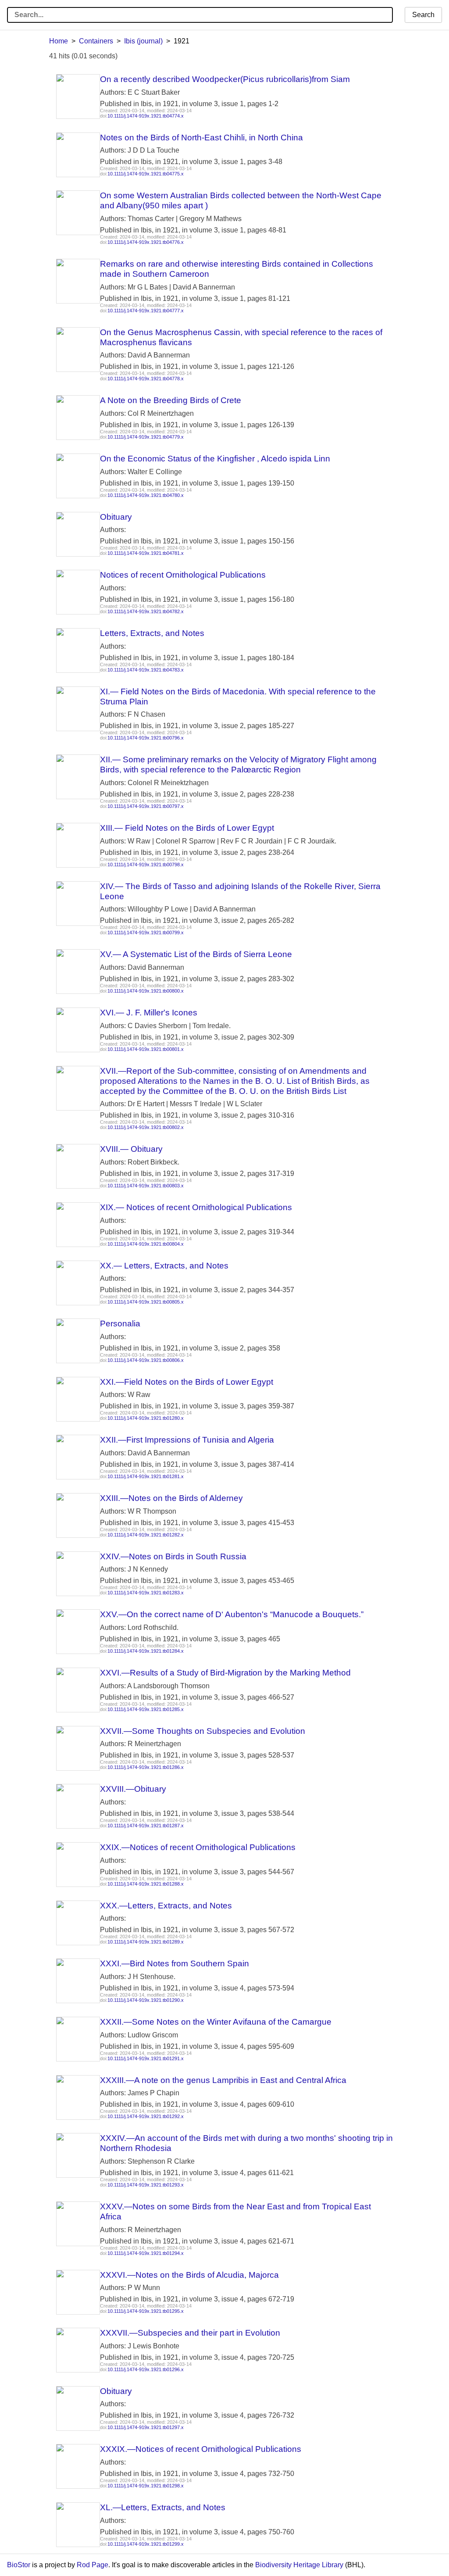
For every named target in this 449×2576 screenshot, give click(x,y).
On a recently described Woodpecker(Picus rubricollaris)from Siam (225, 79)
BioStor (19, 2565)
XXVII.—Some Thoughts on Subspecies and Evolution (203, 1731)
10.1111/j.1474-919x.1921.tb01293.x (146, 2185)
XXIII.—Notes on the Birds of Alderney (171, 1498)
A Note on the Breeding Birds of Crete (171, 400)
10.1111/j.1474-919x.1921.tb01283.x (146, 1593)
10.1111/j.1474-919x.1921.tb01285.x (146, 1709)
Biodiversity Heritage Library (299, 2565)
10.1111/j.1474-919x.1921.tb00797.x (146, 806)
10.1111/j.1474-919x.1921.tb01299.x (146, 2544)
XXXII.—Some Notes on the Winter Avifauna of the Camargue (216, 2022)
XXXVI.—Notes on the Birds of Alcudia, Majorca (189, 2275)
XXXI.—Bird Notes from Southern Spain (175, 1963)
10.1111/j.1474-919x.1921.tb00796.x (146, 738)
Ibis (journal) (143, 41)
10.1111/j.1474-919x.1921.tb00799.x (146, 933)
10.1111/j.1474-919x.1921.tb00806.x (146, 1360)
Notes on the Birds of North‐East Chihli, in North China (201, 138)
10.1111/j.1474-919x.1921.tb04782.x (146, 611)
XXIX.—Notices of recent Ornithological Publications (198, 1847)
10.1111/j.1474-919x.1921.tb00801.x (146, 1049)
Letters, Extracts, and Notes (152, 633)
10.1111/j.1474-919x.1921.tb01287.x (146, 1826)
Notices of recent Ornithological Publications (183, 575)
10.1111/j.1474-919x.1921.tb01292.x (146, 2116)
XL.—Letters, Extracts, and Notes (163, 2507)
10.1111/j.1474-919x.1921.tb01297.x (146, 2427)
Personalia (120, 1324)
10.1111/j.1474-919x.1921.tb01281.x (146, 1476)
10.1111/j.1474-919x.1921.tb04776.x (146, 242)
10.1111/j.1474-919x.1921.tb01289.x (146, 1942)
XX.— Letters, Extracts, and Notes (164, 1266)
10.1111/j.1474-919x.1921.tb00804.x (146, 1244)
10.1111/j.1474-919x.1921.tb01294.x (146, 2253)
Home (59, 41)
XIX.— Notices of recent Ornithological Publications (196, 1207)
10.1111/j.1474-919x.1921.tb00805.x (146, 1302)
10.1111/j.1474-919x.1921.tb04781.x (146, 553)
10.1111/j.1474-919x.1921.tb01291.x (146, 2058)
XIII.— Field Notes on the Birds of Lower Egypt (187, 828)
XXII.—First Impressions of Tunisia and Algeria (187, 1440)
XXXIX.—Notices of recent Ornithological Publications (201, 2449)
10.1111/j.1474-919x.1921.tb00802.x (146, 1127)
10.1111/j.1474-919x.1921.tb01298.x (146, 2486)
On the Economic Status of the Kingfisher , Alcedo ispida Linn (215, 459)
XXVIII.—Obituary (133, 1789)
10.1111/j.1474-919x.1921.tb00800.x (146, 991)
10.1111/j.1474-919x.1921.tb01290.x (146, 2000)
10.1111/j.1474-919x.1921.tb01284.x (146, 1651)
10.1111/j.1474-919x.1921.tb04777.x (146, 311)
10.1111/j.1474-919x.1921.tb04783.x (146, 670)
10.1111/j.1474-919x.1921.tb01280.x (146, 1418)
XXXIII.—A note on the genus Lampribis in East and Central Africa (223, 2080)
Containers (96, 41)
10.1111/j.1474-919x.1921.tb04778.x (146, 379)
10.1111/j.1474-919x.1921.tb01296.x (146, 2369)
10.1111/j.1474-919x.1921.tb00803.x (146, 1186)
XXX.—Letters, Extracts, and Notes (166, 1906)
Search (423, 15)
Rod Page (93, 2565)
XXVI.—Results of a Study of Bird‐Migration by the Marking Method (225, 1673)
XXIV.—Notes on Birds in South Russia (173, 1556)
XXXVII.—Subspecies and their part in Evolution (190, 2333)
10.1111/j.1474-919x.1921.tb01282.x (146, 1535)
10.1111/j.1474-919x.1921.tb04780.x (146, 495)
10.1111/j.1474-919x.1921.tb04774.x (146, 116)
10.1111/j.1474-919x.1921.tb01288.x (146, 1884)
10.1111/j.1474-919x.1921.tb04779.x (146, 437)
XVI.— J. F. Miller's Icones (149, 1013)
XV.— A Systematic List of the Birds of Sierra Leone (196, 954)
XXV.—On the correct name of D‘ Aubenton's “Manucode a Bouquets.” (232, 1614)
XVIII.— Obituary (131, 1149)
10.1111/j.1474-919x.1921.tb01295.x (146, 2311)
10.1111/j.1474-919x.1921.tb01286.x (146, 1767)
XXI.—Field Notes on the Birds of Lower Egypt (187, 1382)
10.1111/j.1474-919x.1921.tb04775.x (146, 174)
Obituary (116, 517)
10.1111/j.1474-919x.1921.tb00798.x (146, 865)
